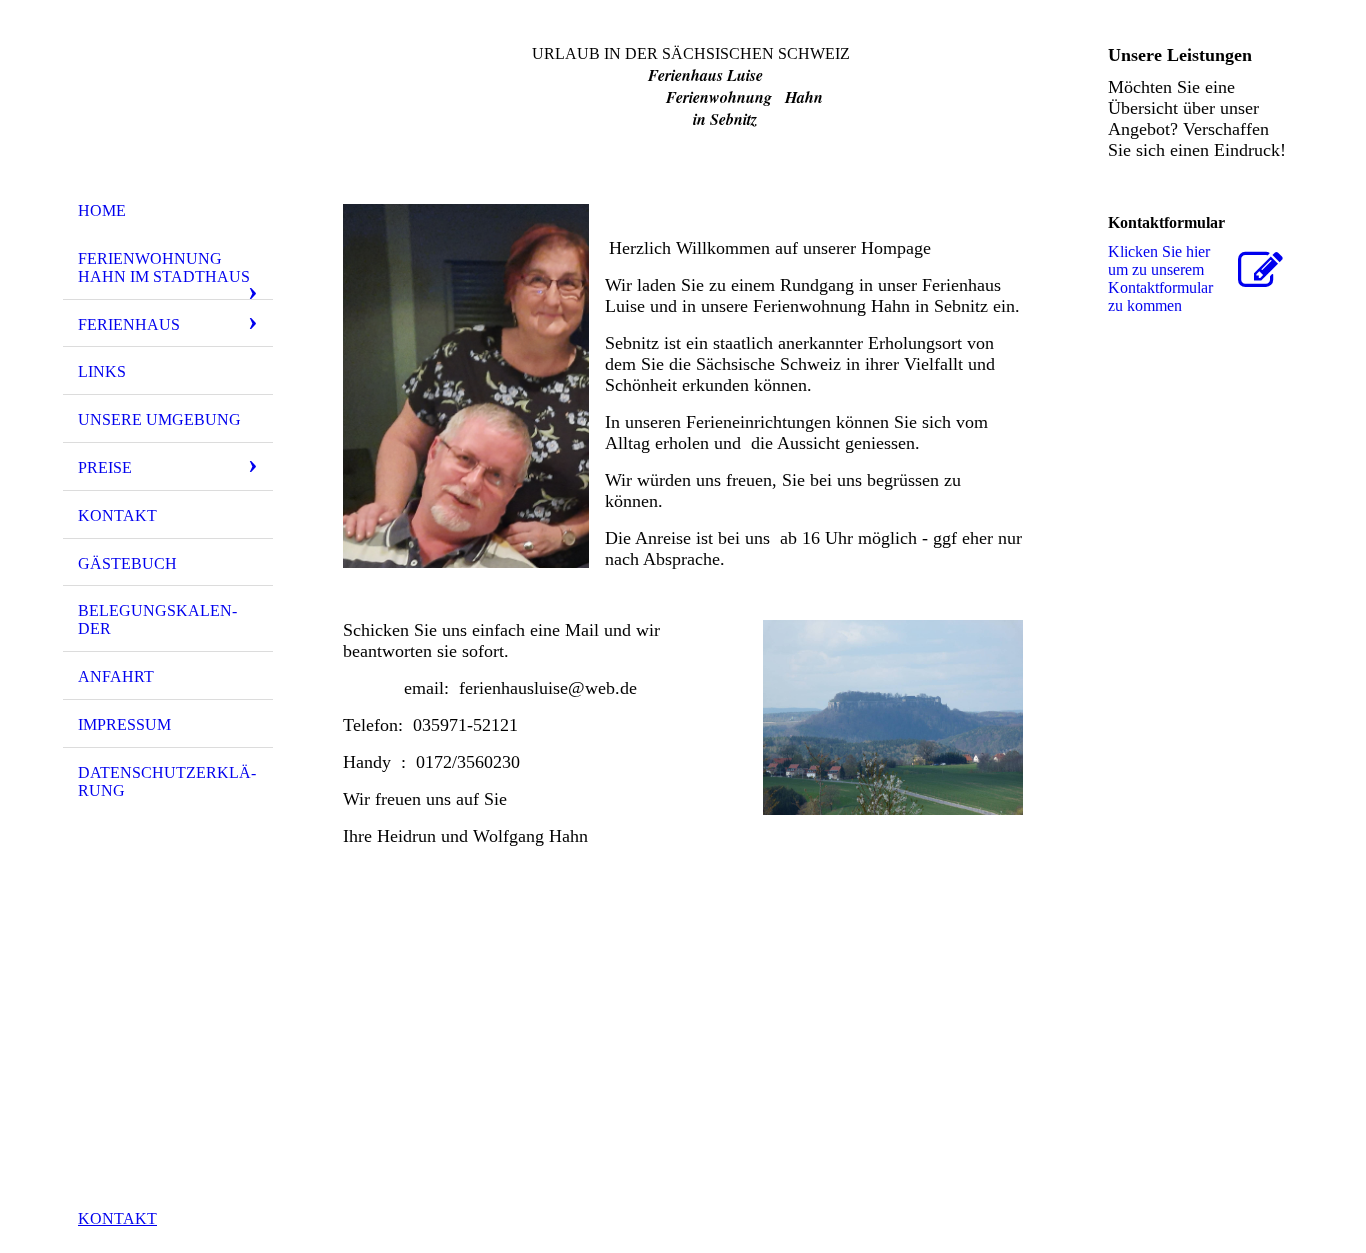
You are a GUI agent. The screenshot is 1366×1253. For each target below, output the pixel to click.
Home (102, 210)
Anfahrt (116, 676)
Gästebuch (127, 563)
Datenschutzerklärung (167, 781)
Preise (105, 467)
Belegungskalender (157, 619)
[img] (168, 103)
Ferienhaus (129, 324)
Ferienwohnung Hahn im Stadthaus (164, 267)
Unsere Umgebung (159, 419)
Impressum (124, 724)
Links (102, 371)
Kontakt (117, 515)
